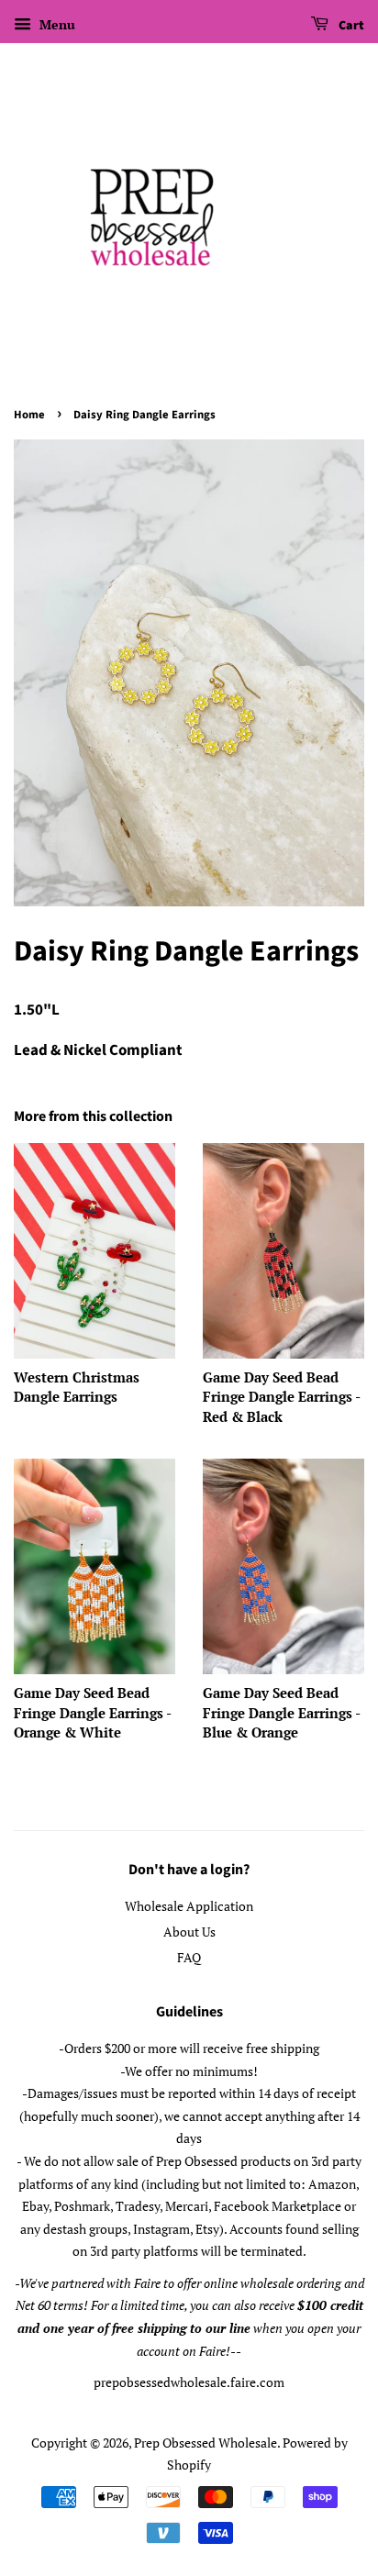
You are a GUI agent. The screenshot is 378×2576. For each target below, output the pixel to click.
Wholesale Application (189, 1906)
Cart (350, 26)
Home (29, 415)
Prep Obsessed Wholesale (206, 2443)
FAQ (189, 1957)
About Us (189, 1932)
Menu (56, 24)
